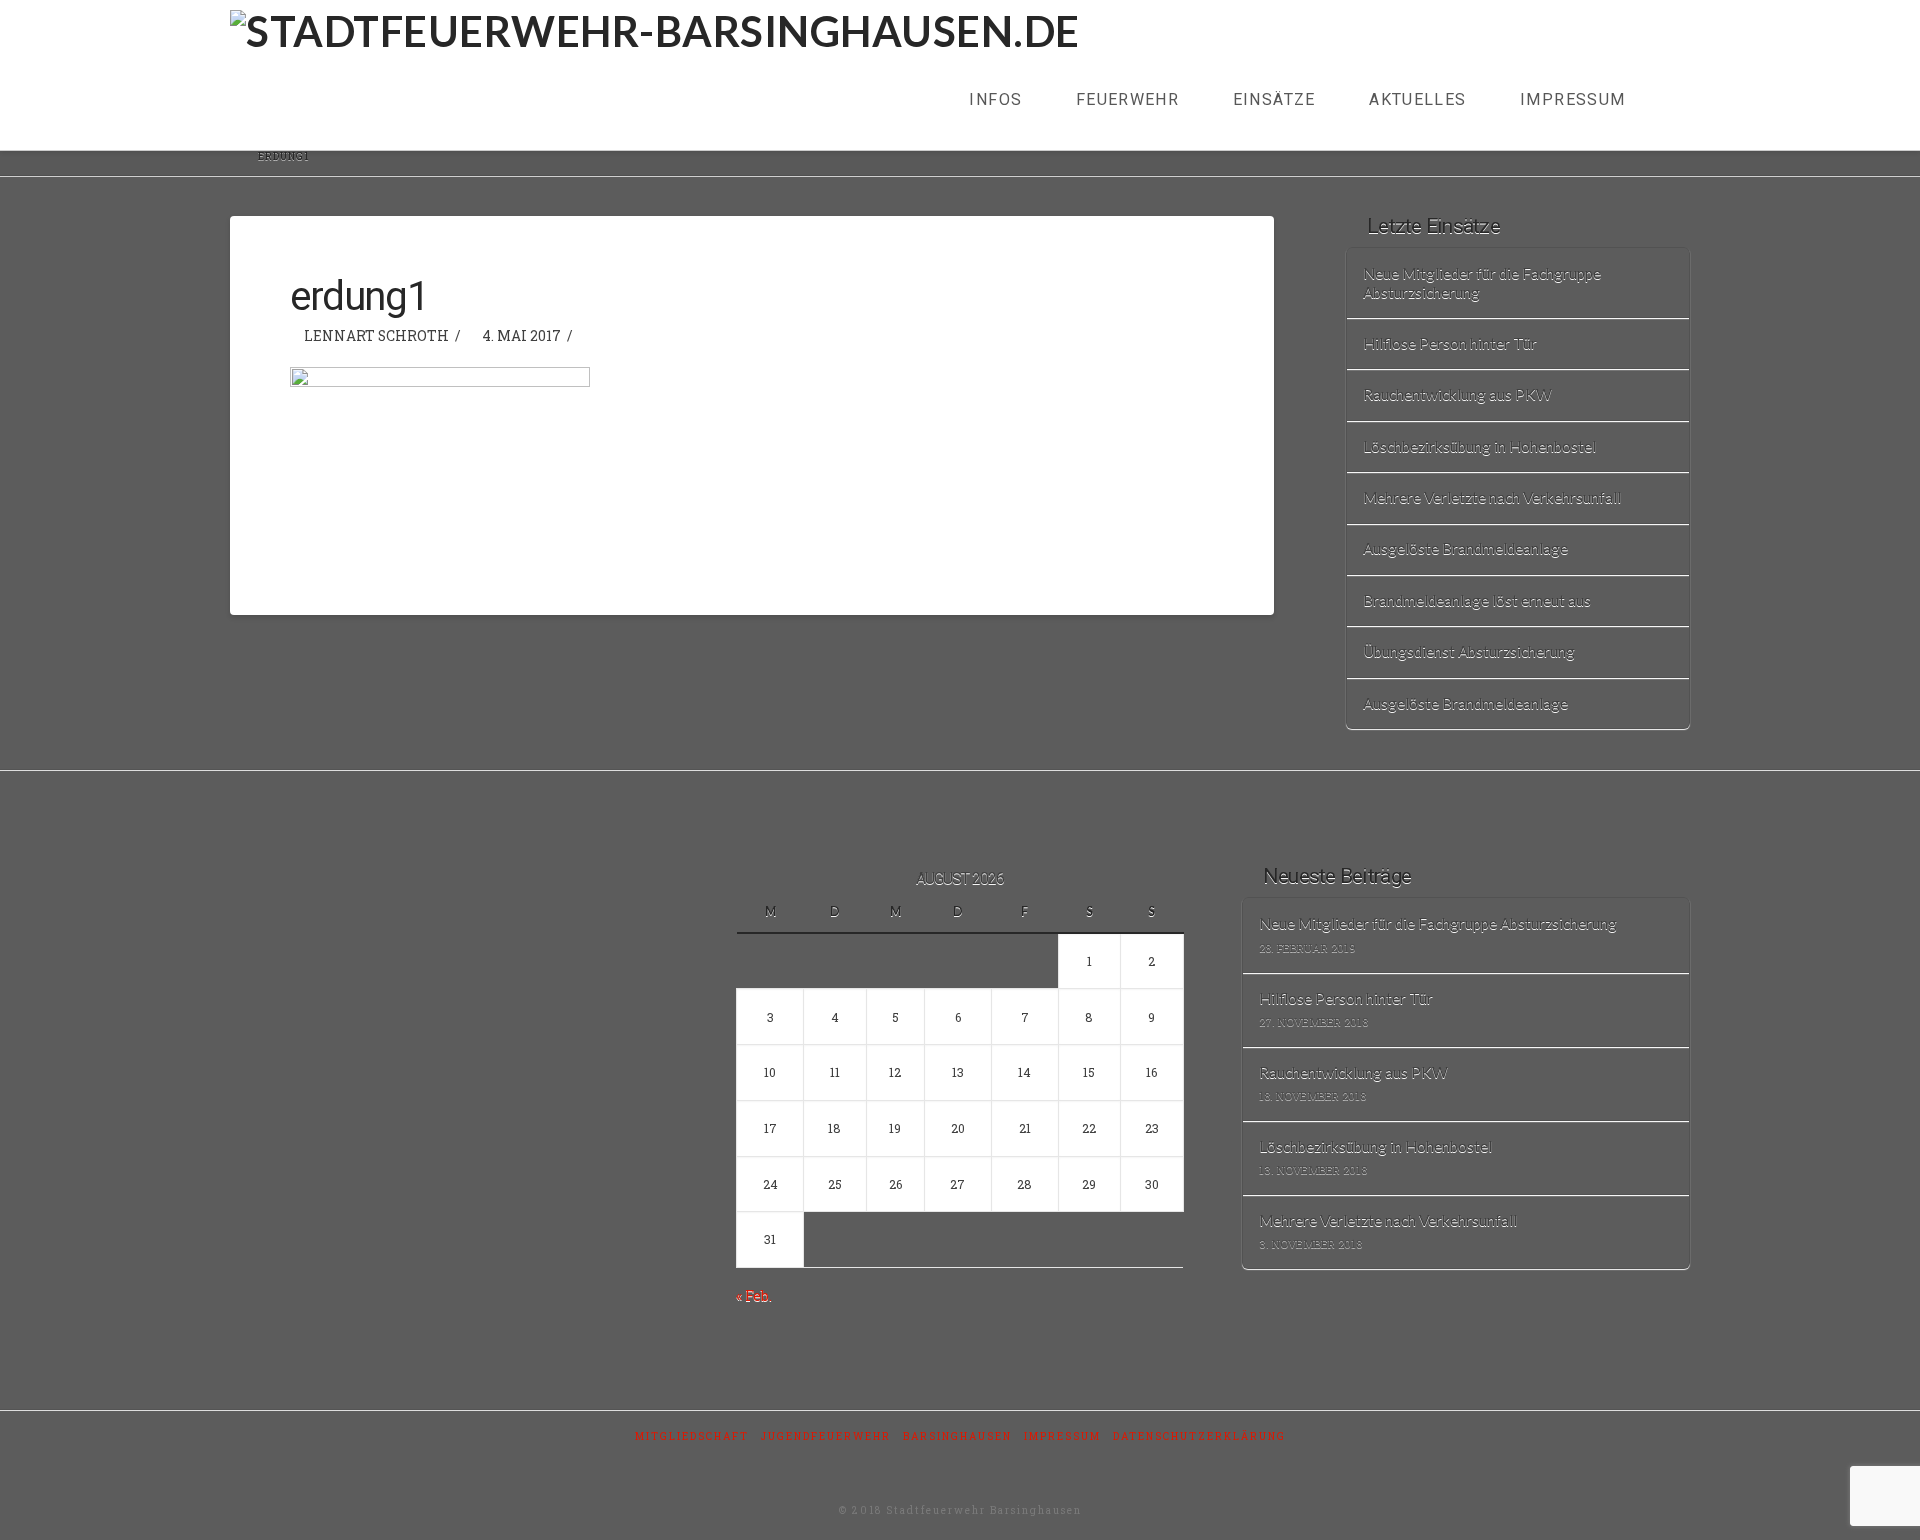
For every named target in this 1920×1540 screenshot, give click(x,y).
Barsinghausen (957, 1436)
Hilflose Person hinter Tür (1450, 343)
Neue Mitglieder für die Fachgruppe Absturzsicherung (1482, 282)
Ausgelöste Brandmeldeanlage (1465, 548)
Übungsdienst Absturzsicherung (1469, 651)
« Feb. (754, 1295)
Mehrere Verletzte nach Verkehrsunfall (1492, 497)
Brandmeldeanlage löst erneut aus (1477, 600)
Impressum (1062, 1436)
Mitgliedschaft (692, 1436)
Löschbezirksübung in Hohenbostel (1479, 446)
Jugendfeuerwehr (826, 1436)
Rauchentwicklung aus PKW (1457, 394)
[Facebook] (960, 1463)
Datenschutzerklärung (1199, 1436)
